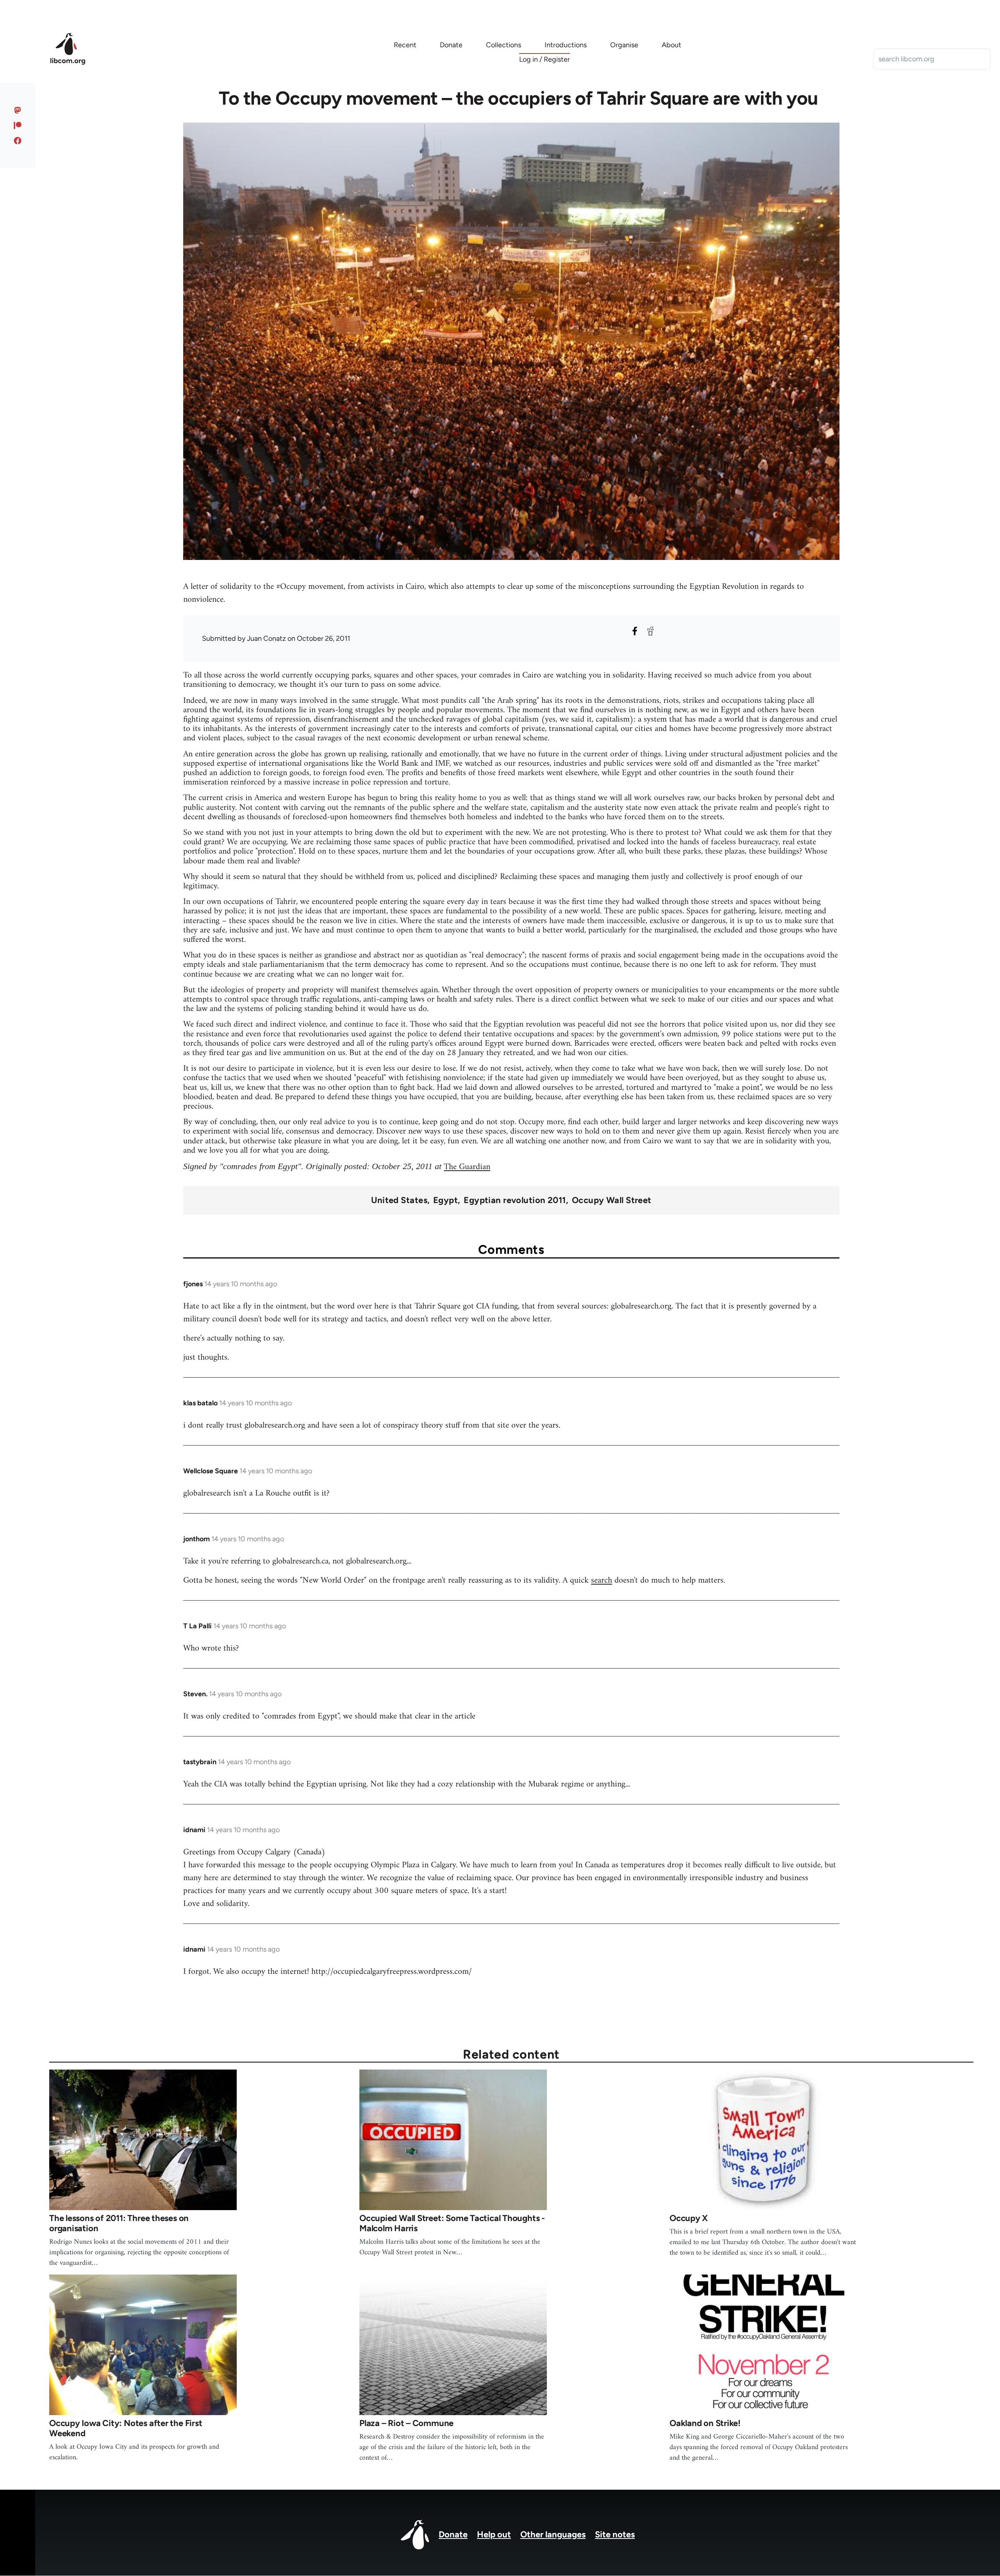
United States (399, 1200)
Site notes (615, 2534)
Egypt (446, 1200)
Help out (494, 2534)
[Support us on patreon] (18, 125)
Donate (453, 2534)
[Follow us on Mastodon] (18, 110)
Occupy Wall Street (612, 1200)
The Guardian (467, 1167)
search (602, 1580)
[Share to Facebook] (635, 631)
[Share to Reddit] (650, 631)
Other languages (553, 2534)
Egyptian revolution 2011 (515, 1200)
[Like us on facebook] (18, 141)
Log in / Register (545, 59)
